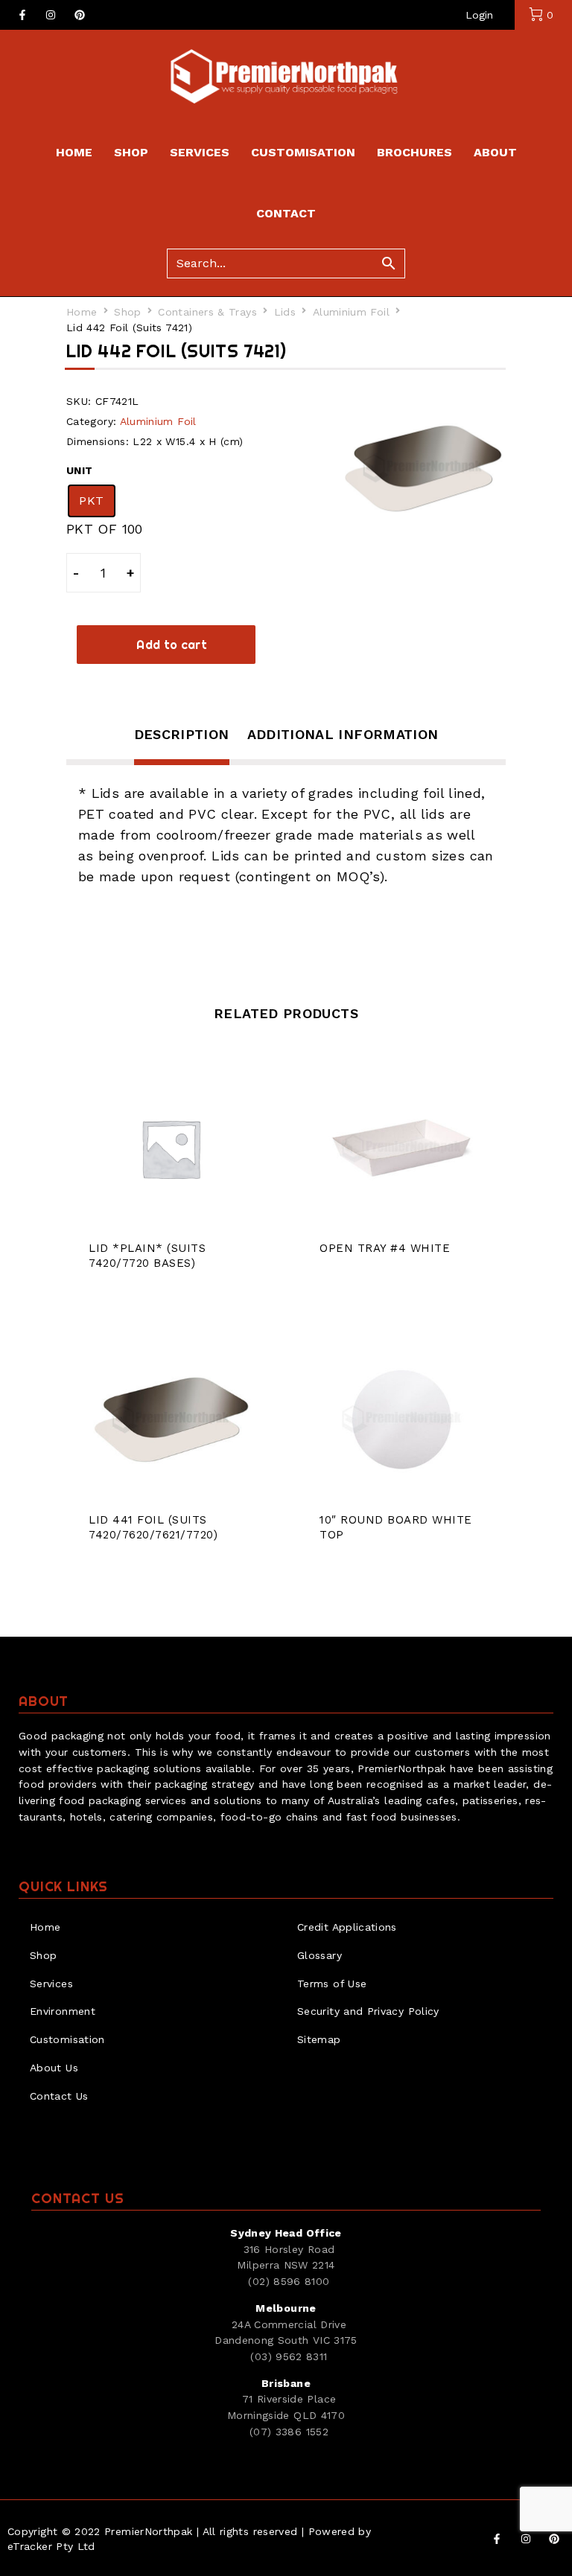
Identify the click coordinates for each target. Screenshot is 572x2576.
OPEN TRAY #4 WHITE (385, 1248)
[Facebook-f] (22, 15)
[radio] (92, 501)
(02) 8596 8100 (289, 2281)
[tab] (182, 744)
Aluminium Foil (351, 312)
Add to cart (172, 645)
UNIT (79, 470)
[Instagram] (51, 15)
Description (182, 734)
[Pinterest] (80, 15)
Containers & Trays (207, 312)
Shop (127, 312)
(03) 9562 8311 (289, 2356)
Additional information (343, 734)
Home (82, 312)
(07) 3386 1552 (289, 2432)
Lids (285, 312)
